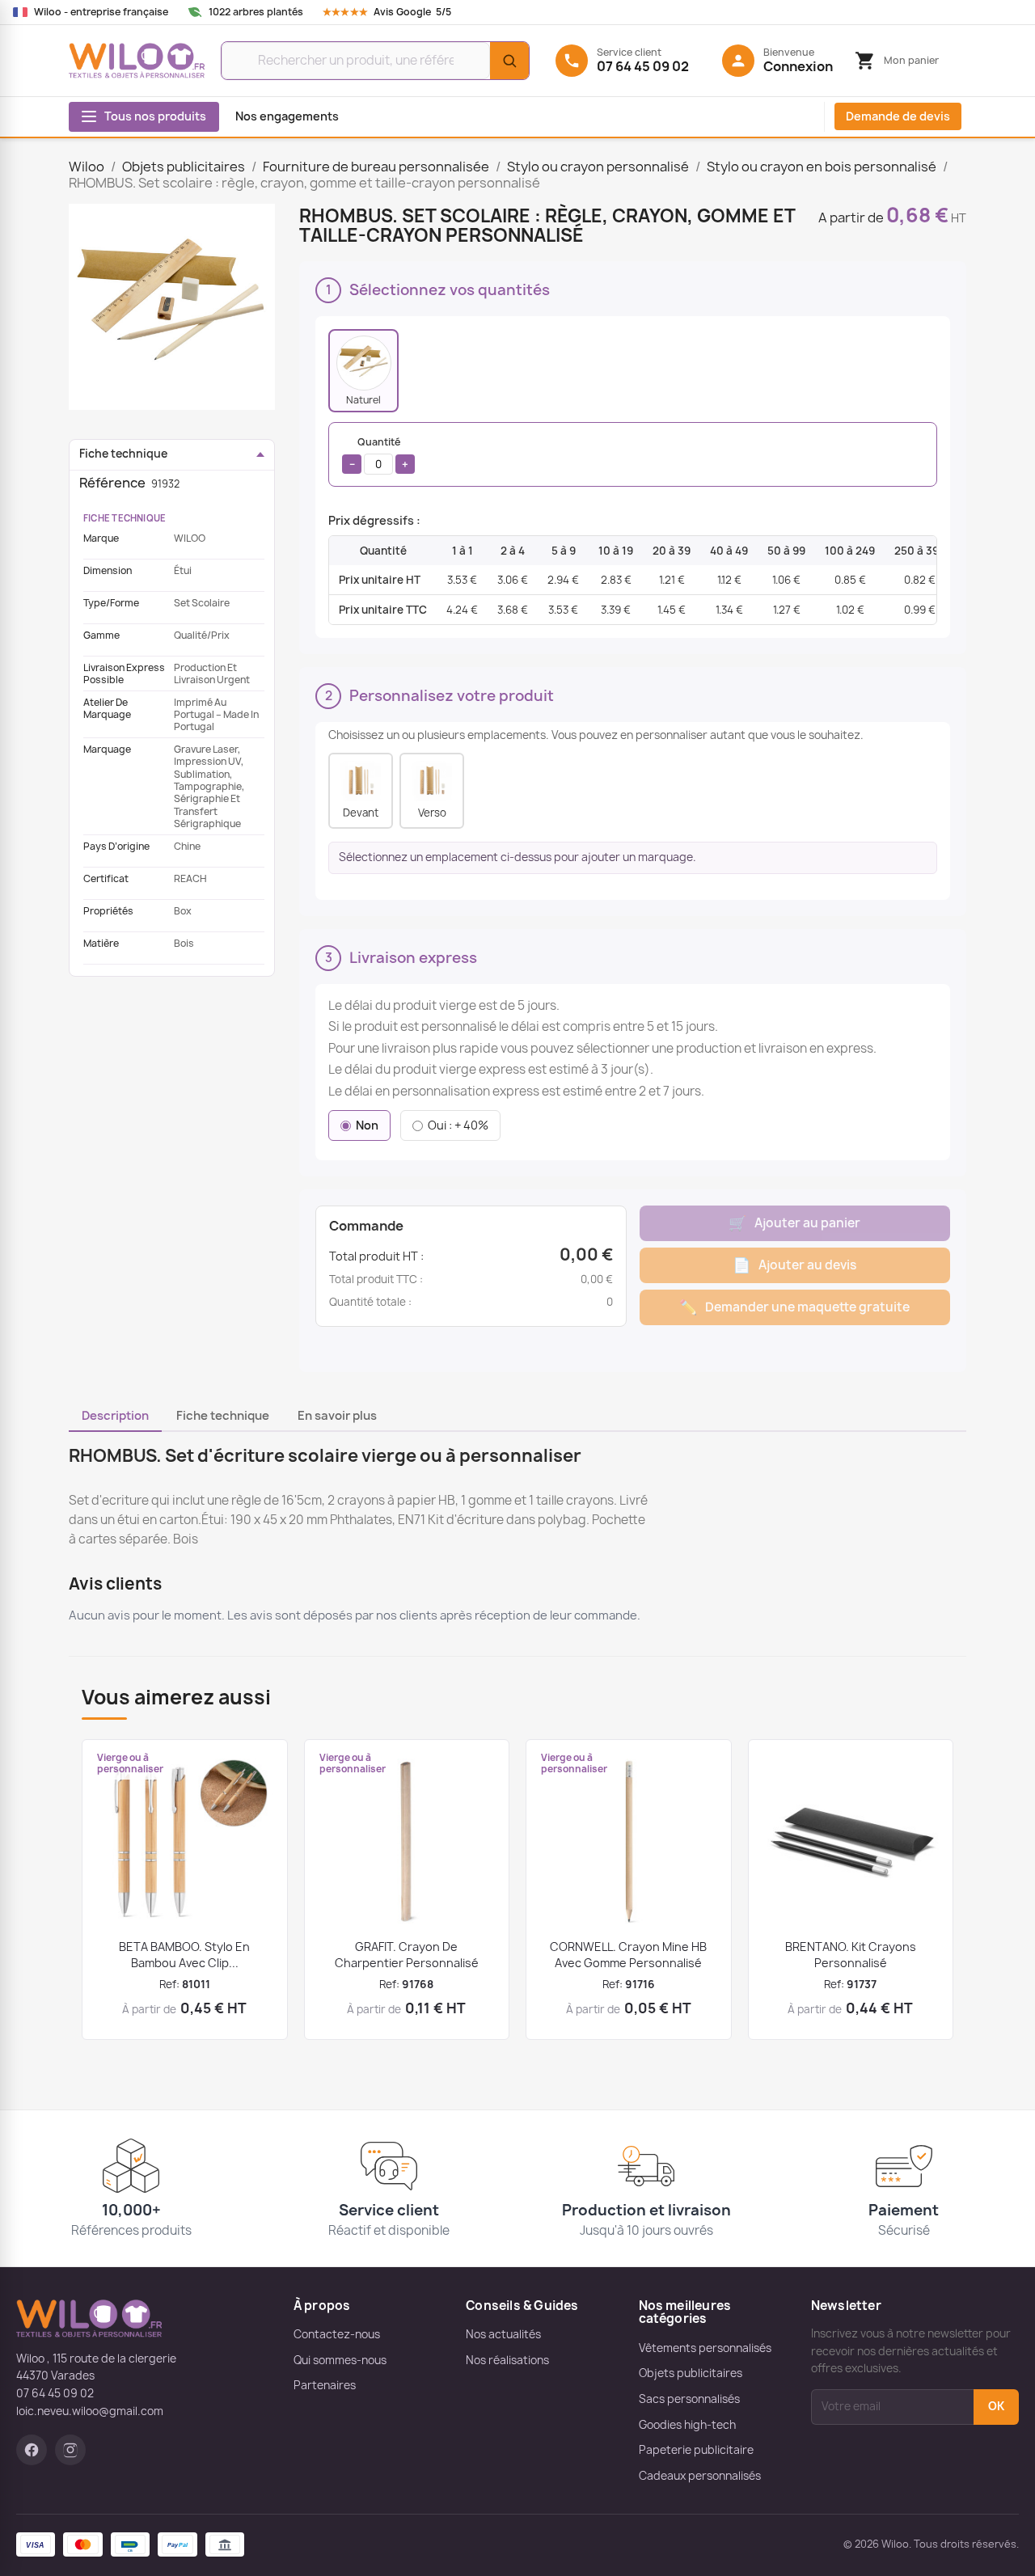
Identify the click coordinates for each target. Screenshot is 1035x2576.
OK (996, 2406)
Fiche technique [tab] (223, 1416)
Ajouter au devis (794, 1265)
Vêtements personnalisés (705, 2348)
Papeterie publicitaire (696, 2450)
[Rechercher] (509, 61)
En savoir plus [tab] (337, 1416)
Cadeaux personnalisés (700, 2476)
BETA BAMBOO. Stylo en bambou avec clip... (184, 1955)
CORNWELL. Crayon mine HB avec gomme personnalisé (628, 1955)
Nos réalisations (507, 2360)
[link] (402, 12)
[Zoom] (172, 307)
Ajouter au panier (794, 1223)
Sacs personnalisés (689, 2399)
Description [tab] (115, 1416)
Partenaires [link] (325, 2385)
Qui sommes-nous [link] (340, 2360)
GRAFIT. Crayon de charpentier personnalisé (407, 1955)
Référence (112, 483)
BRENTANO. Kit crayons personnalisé (851, 1955)
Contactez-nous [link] (337, 2334)
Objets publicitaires (691, 2373)
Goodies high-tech (687, 2425)
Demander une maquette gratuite (794, 1307)
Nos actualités (503, 2334)
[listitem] (363, 371)
